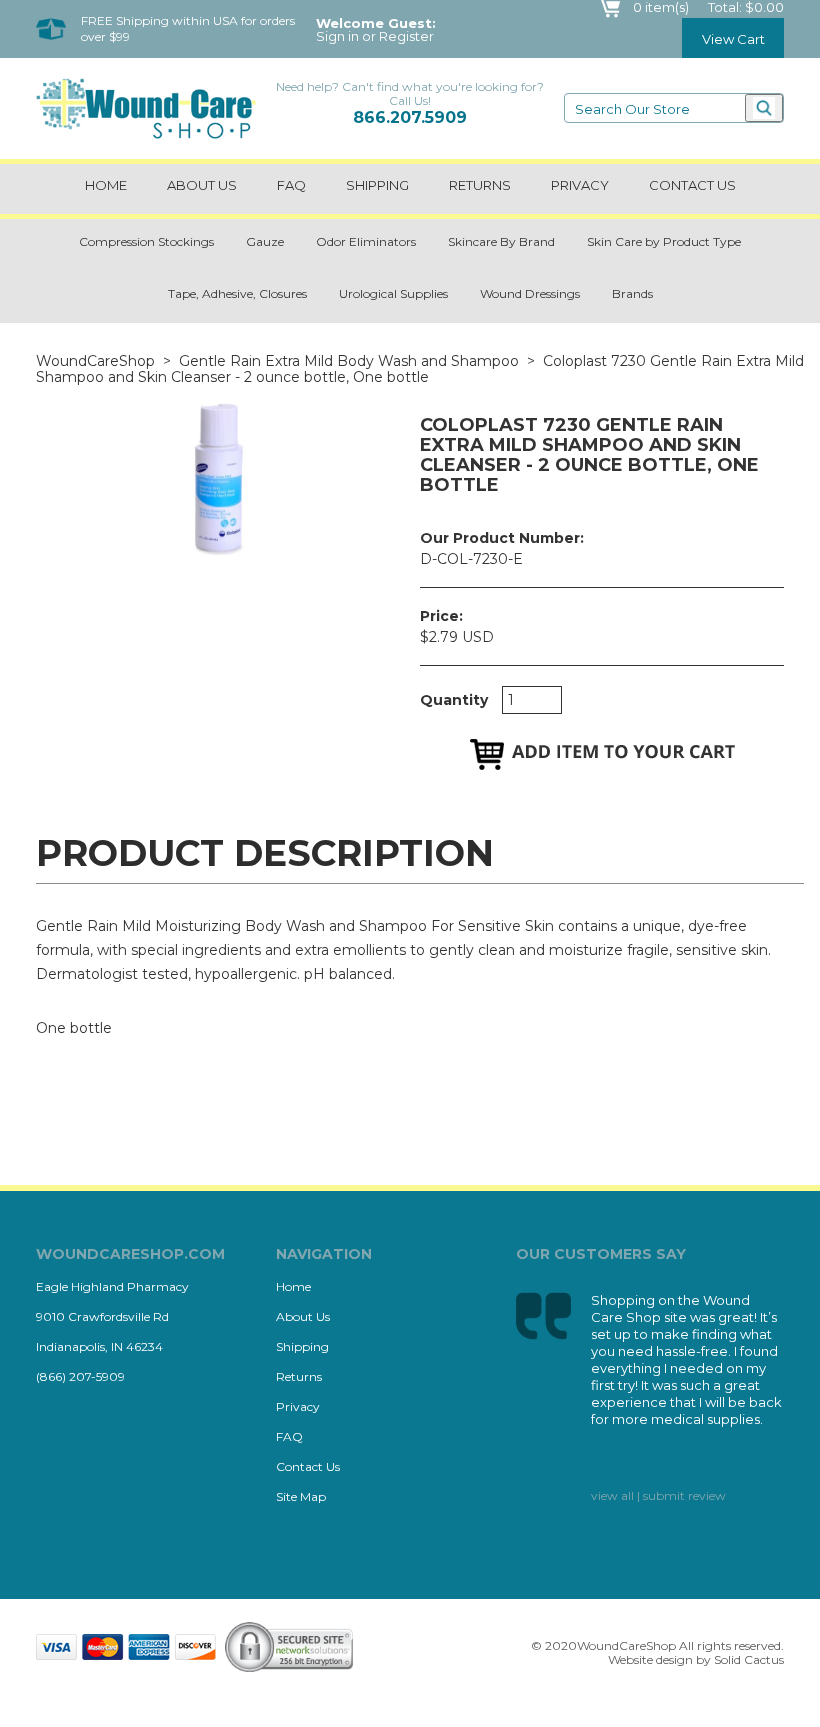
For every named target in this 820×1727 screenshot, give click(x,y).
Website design (650, 1659)
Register (406, 36)
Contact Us (308, 1466)
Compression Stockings (146, 241)
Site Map (301, 1496)
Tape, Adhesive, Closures (237, 293)
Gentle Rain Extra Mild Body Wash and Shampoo (349, 361)
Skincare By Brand (501, 241)
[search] (764, 108)
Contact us (692, 185)
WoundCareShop (95, 361)
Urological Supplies (393, 293)
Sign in (337, 36)
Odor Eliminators (366, 241)
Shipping (377, 185)
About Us (202, 185)
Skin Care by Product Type (664, 241)
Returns (480, 185)
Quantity (454, 700)
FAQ (291, 185)
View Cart (733, 39)
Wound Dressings (530, 293)
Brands (632, 293)
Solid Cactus (749, 1659)
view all (612, 1495)
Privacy (580, 185)
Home (106, 185)
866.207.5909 (410, 117)
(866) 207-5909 (80, 1376)
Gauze (265, 241)
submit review (684, 1495)
